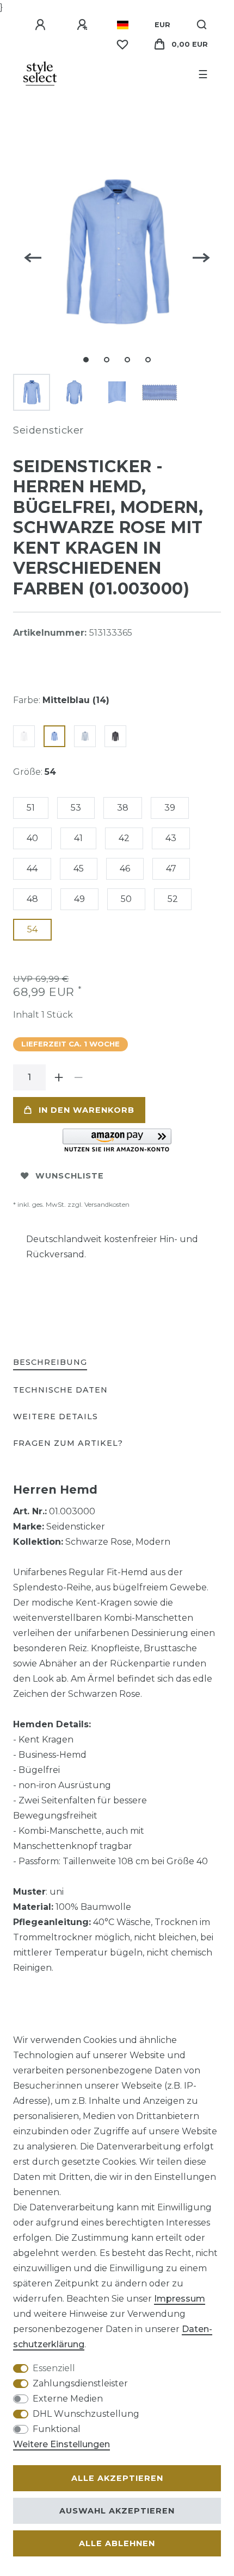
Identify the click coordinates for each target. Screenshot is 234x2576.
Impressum (180, 2299)
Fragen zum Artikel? (68, 1443)
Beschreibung (50, 1362)
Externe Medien (68, 2399)
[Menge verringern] (78, 1077)
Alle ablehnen (117, 2543)
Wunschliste (70, 1176)
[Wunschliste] (122, 45)
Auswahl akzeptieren (117, 2511)
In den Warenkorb (87, 1110)
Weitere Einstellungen (61, 2444)
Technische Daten (60, 1390)
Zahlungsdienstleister (80, 2383)
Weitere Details (56, 1417)
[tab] (50, 1363)
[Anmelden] (42, 25)
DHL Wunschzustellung (86, 2414)
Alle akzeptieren (117, 2478)
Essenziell (54, 2368)
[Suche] (202, 25)
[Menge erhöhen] (59, 1077)
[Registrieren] (84, 25)
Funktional (57, 2429)
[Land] (123, 25)
